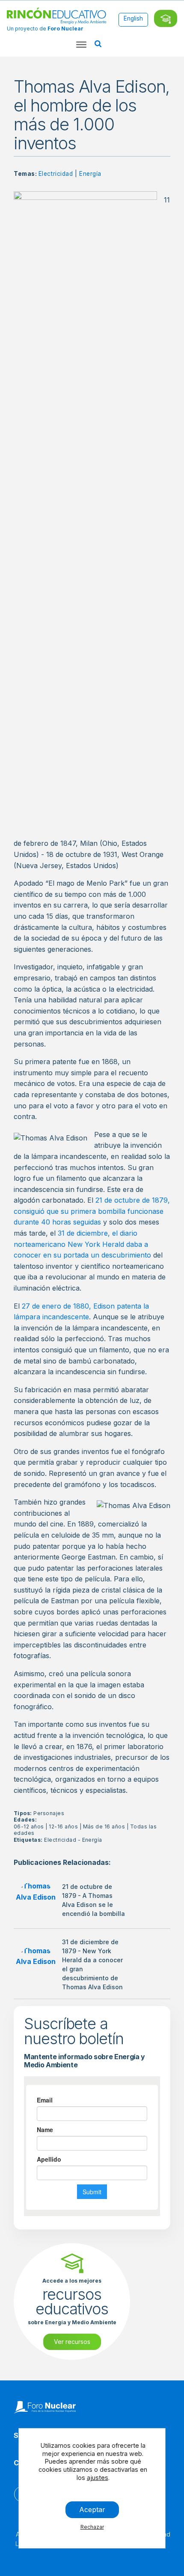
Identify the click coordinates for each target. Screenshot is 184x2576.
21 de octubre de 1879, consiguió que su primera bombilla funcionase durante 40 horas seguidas (92, 1211)
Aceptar (92, 2510)
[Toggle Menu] (81, 45)
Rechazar (92, 2527)
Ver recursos (72, 2342)
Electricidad (56, 174)
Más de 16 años (104, 1826)
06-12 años (29, 1826)
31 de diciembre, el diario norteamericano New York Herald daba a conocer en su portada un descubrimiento (82, 1244)
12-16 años (63, 1826)
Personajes (49, 1813)
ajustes (98, 2478)
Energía (90, 174)
